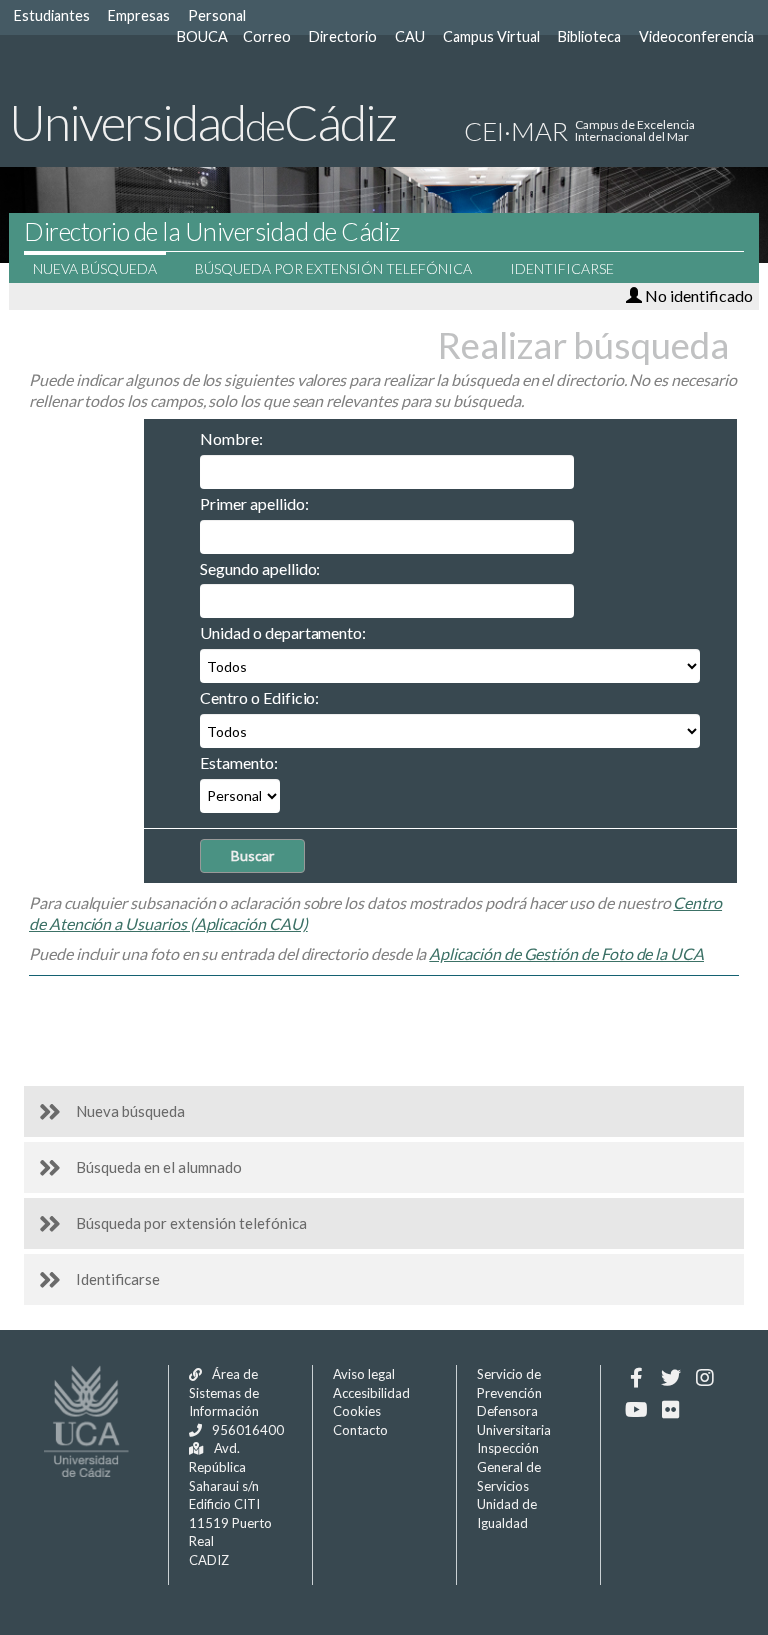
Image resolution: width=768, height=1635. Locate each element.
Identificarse (562, 268)
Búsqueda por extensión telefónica (333, 268)
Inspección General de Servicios (509, 1466)
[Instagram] (704, 1378)
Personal (217, 15)
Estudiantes (52, 15)
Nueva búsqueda (95, 268)
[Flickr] (670, 1410)
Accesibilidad (371, 1393)
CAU (410, 36)
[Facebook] (636, 1378)
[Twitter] (670, 1378)
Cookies (357, 1411)
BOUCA (202, 36)
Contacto (360, 1430)
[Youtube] (636, 1410)
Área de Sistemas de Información (224, 1392)
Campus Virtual (491, 36)
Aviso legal (364, 1374)
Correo (267, 36)
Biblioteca (589, 36)
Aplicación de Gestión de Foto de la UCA (566, 953)
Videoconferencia (696, 36)
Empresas (139, 15)
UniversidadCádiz (202, 122)
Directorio (343, 36)
